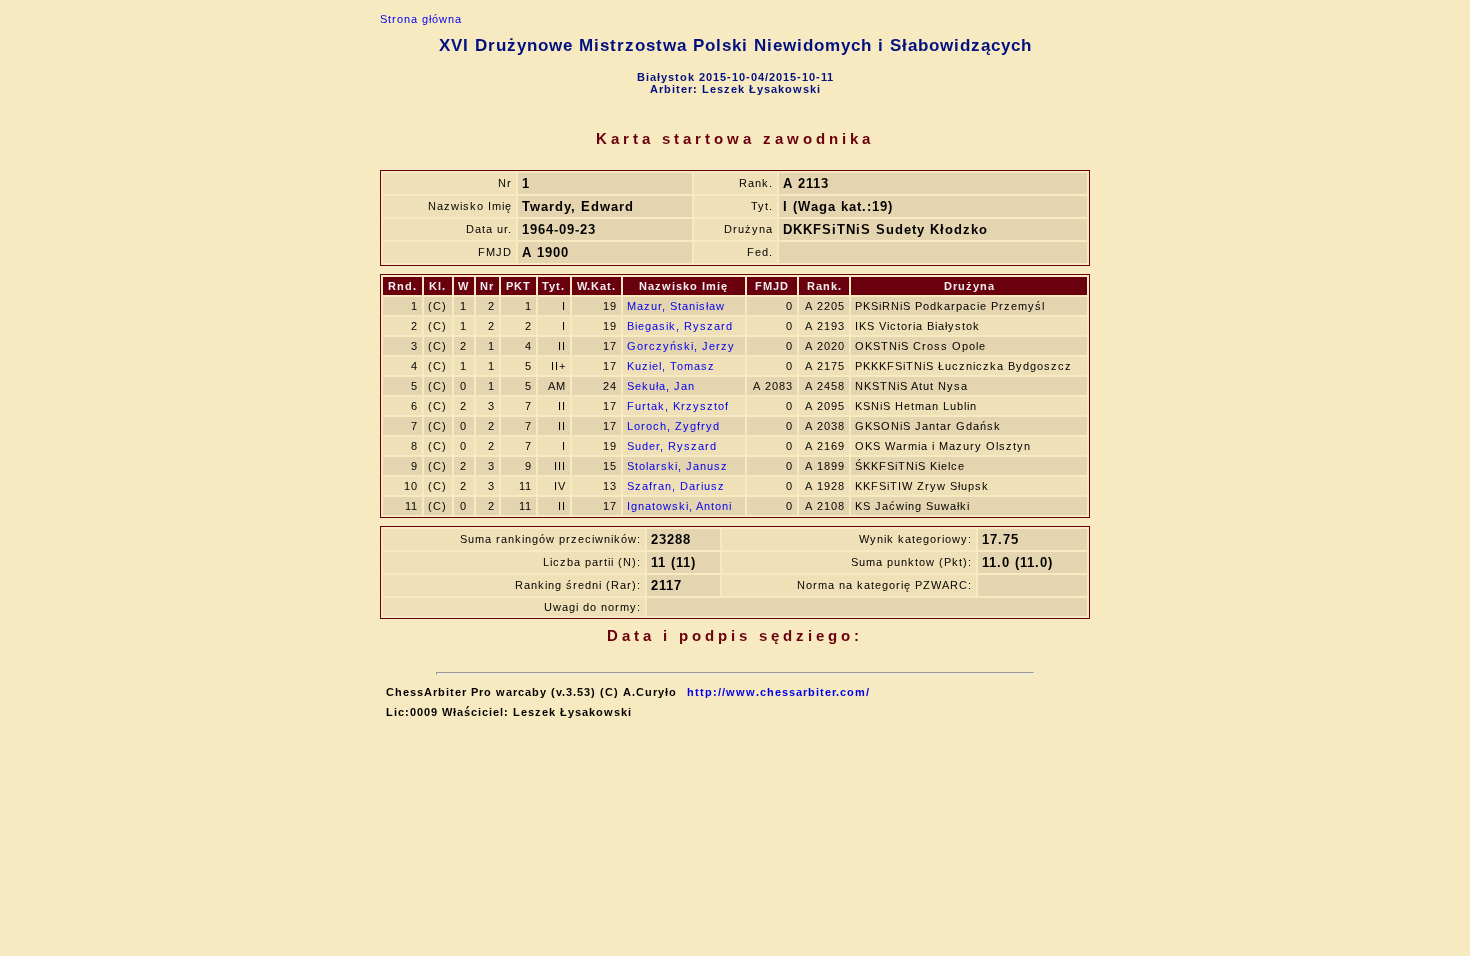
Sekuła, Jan (661, 386)
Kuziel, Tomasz (671, 366)
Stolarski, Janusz (677, 466)
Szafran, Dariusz (676, 486)
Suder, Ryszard (672, 446)
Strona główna (421, 19)
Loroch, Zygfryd (673, 426)
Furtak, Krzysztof (678, 406)
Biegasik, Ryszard (680, 326)
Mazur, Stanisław (676, 306)
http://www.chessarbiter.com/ (778, 692)
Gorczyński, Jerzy (681, 346)
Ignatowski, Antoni (679, 506)
